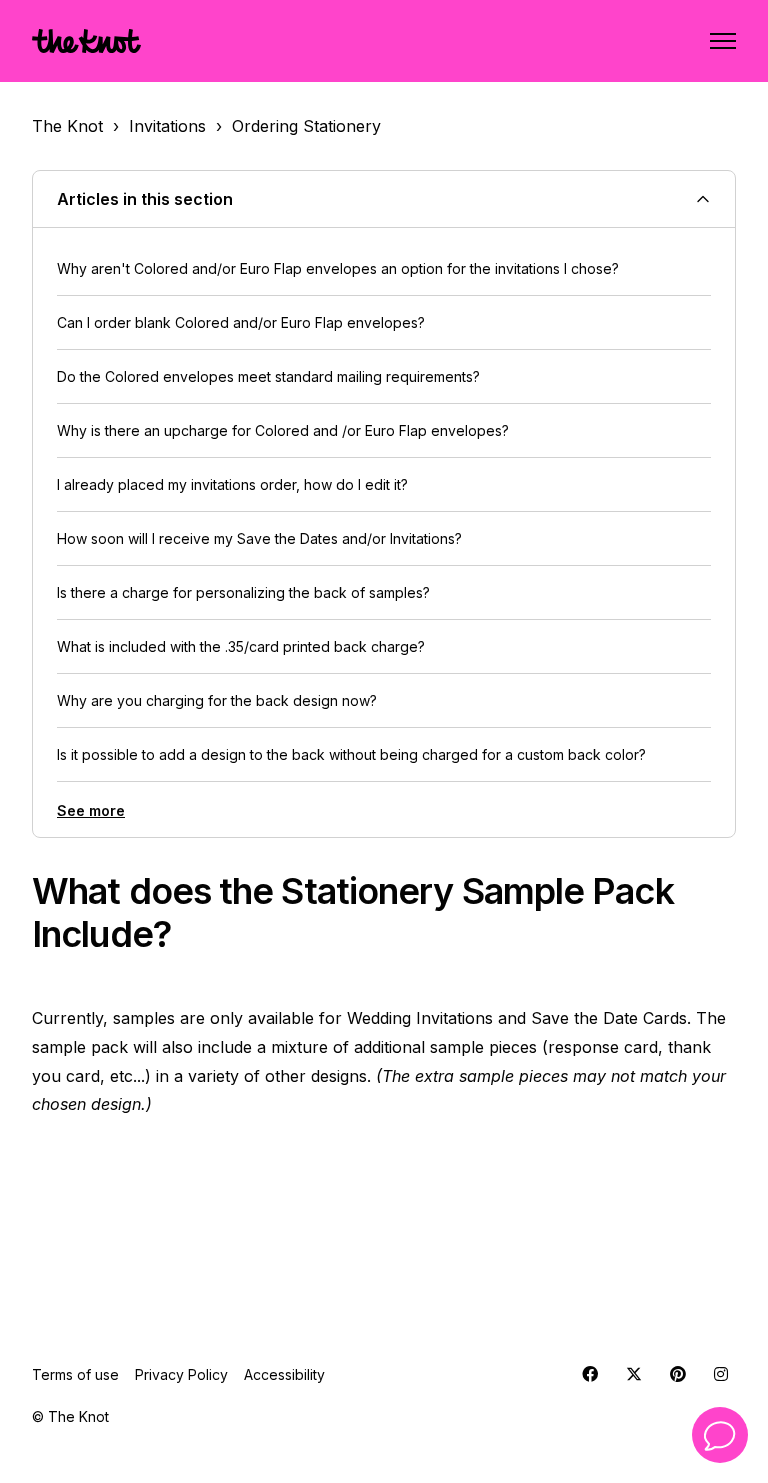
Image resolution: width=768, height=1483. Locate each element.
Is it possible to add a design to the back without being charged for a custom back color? (351, 754)
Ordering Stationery (306, 126)
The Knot (67, 126)
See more (91, 810)
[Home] (86, 41)
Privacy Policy (181, 1374)
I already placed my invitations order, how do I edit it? (232, 484)
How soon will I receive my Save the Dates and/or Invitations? (259, 538)
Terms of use (75, 1374)
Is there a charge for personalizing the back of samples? (243, 592)
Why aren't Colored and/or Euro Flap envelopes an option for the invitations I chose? (338, 268)
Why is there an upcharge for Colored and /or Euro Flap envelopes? (283, 430)
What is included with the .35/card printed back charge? (241, 646)
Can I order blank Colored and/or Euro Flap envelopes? (241, 322)
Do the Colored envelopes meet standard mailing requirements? (268, 376)
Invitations (167, 126)
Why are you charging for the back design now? (217, 700)
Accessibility (284, 1374)
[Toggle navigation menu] (723, 41)
